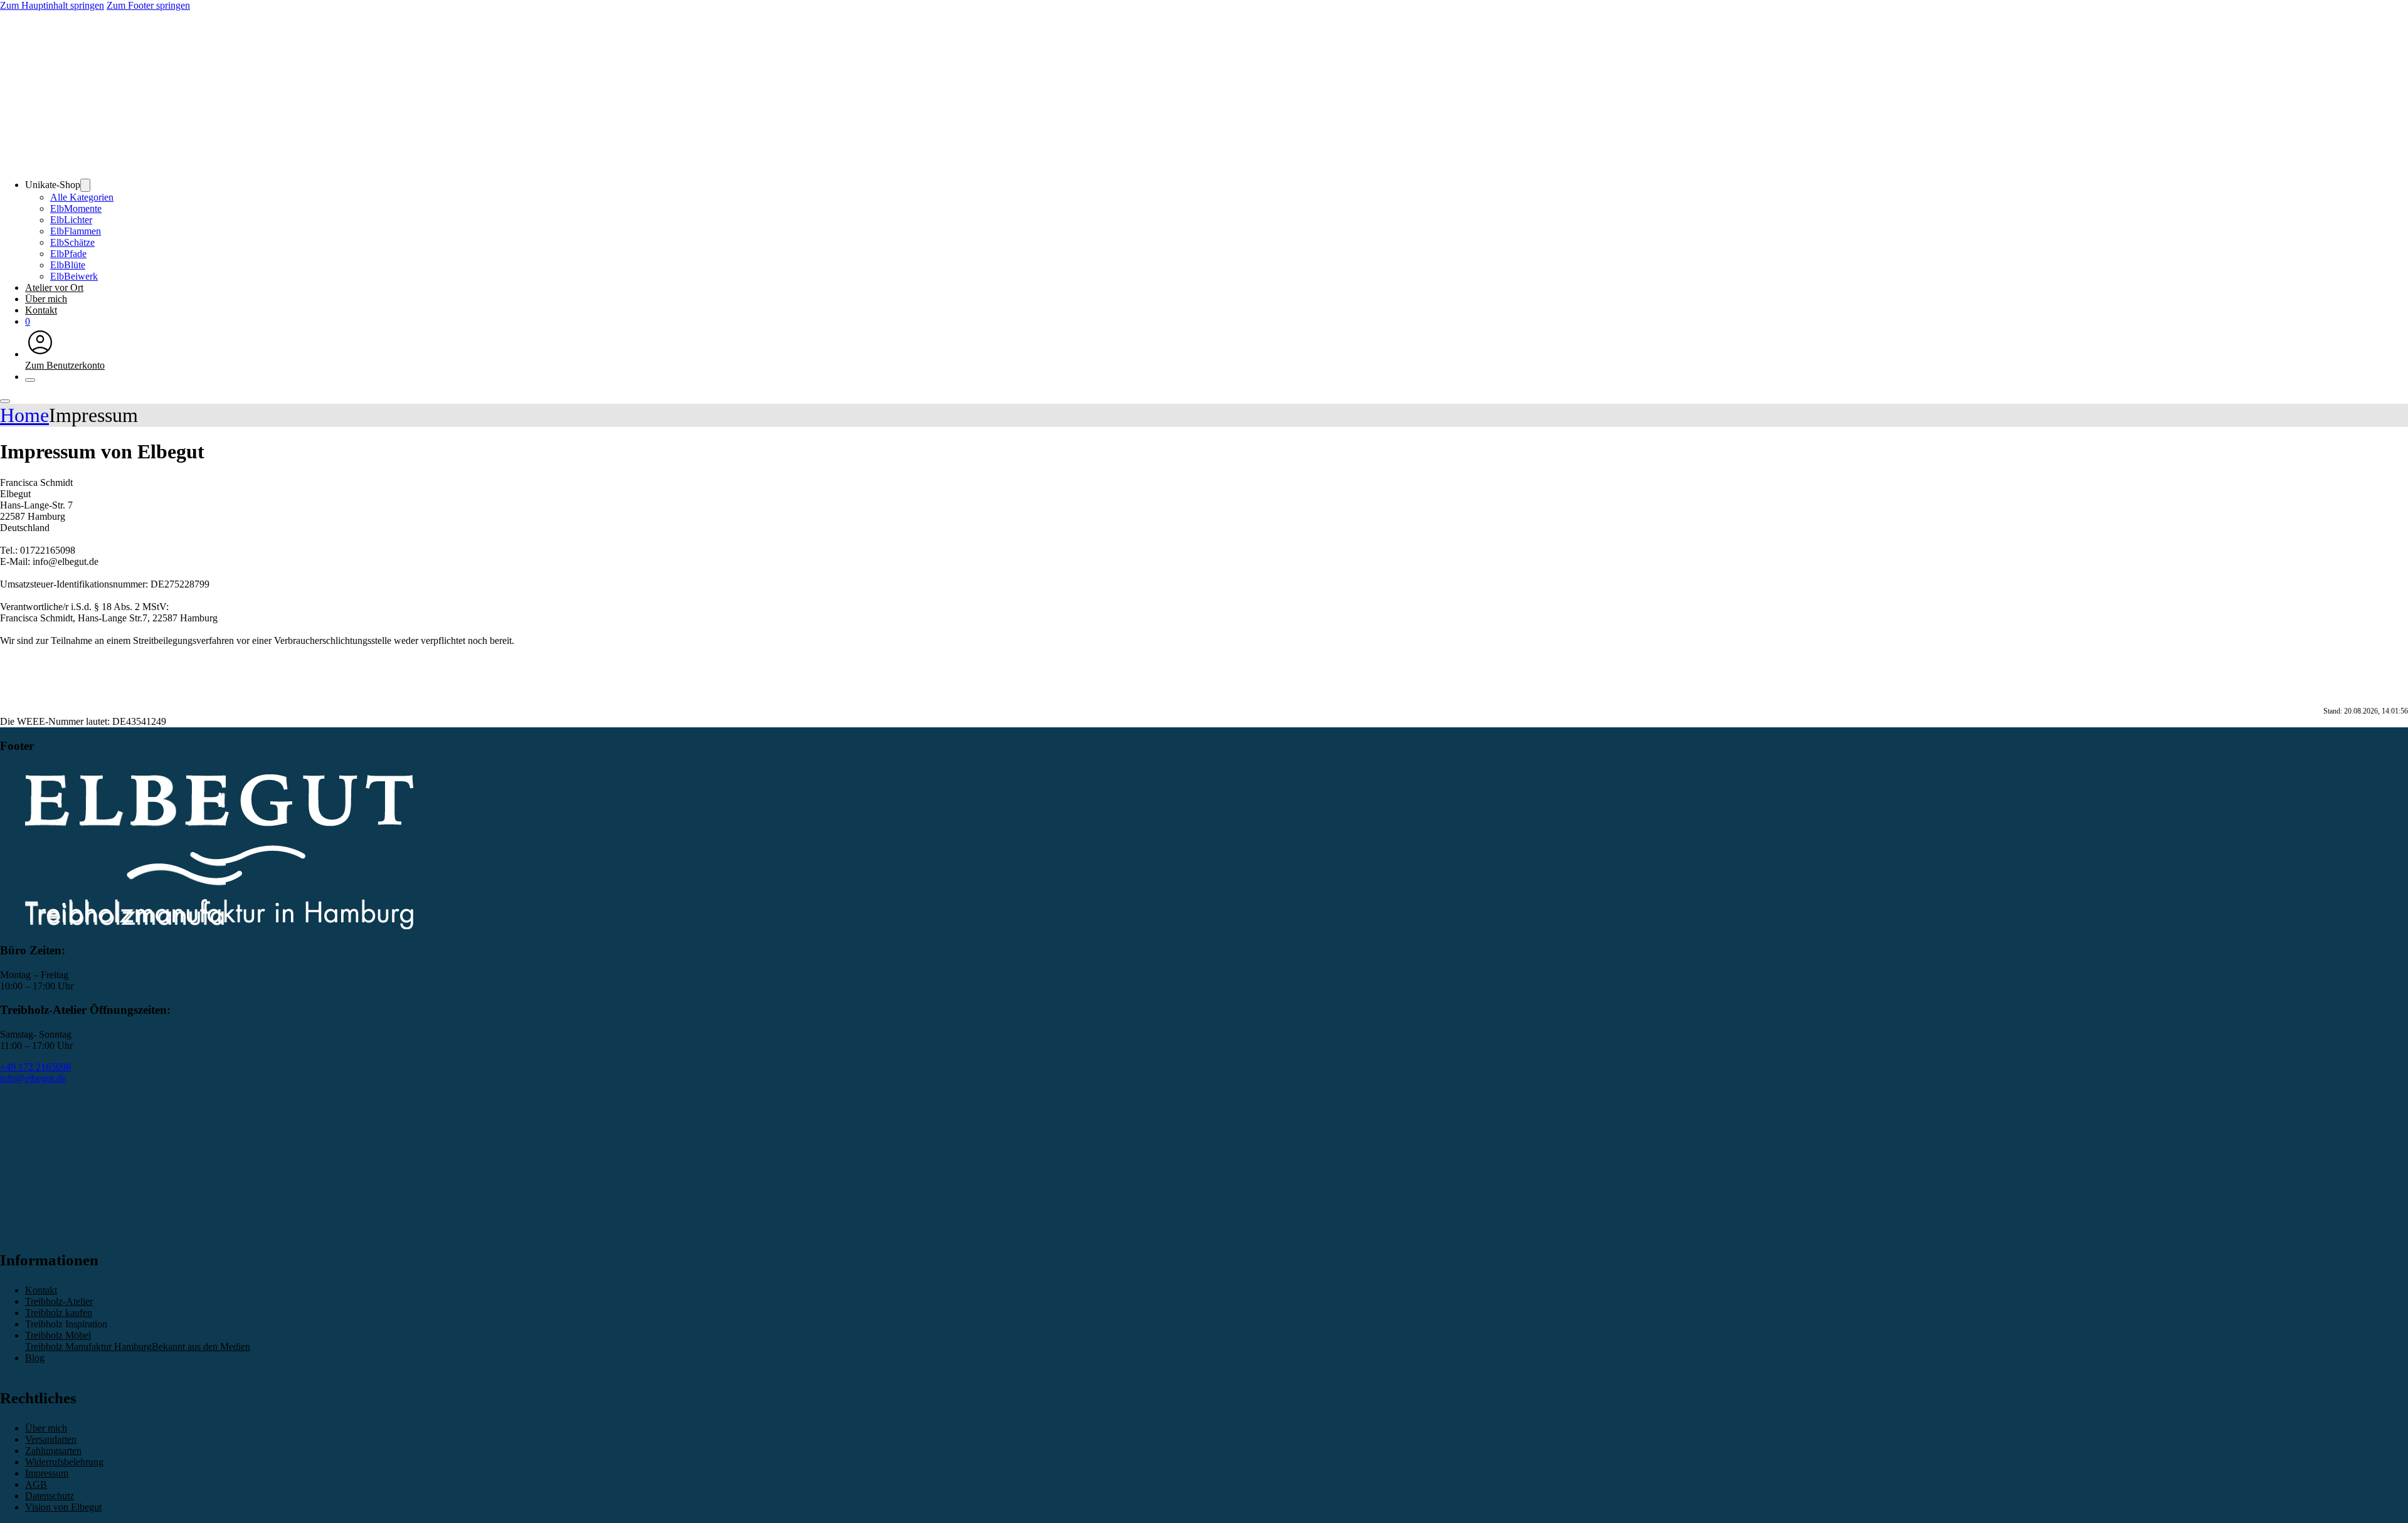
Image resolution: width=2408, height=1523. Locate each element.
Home (24, 415)
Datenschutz (50, 1496)
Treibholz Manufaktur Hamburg (88, 1346)
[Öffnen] (5, 401)
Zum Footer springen (148, 5)
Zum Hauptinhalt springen (52, 5)
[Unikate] (85, 185)
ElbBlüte (68, 265)
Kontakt (41, 310)
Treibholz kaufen (59, 1313)
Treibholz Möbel (58, 1335)
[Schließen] (30, 380)
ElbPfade (68, 254)
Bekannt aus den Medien (201, 1346)
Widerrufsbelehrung (64, 1462)
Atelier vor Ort (54, 287)
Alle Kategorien (82, 197)
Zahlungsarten (53, 1451)
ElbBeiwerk (74, 276)
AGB (36, 1484)
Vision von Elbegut (63, 1507)
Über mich (46, 299)
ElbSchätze (72, 242)
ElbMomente (76, 208)
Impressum (47, 1473)
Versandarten (51, 1439)
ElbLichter (71, 220)
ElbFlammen (76, 231)
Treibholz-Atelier (59, 1301)
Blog (35, 1358)
